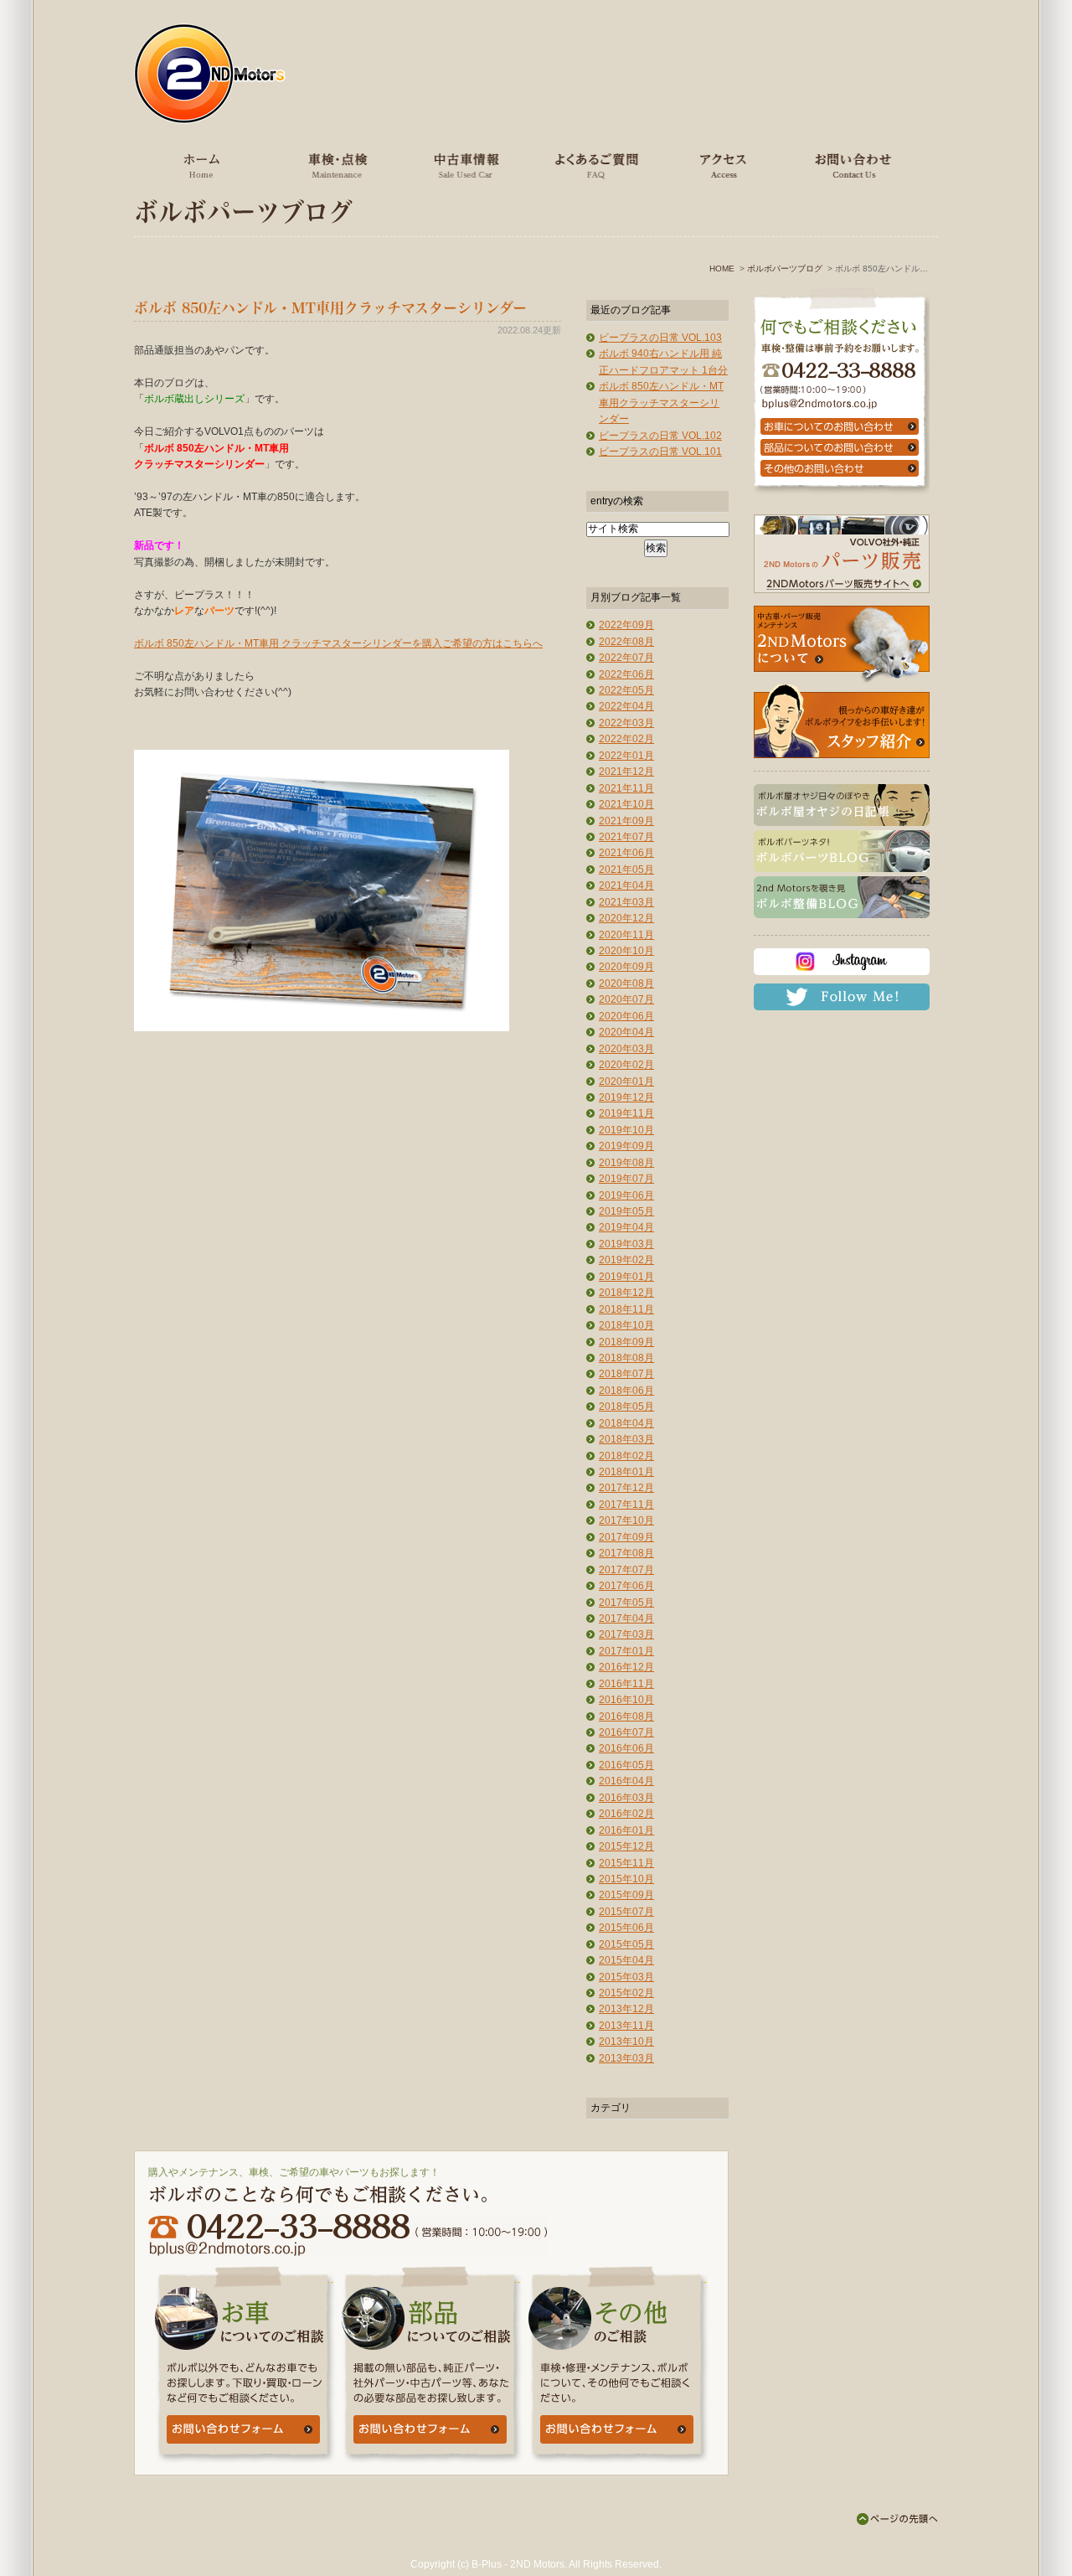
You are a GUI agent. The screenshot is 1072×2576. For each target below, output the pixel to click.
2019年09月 (626, 1146)
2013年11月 (626, 2026)
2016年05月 (626, 1765)
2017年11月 (626, 1505)
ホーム (202, 165)
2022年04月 (626, 706)
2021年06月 (626, 853)
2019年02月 (626, 1260)
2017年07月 (626, 1570)
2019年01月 (626, 1277)
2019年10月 (626, 1130)
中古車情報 (464, 165)
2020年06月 (626, 1016)
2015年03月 (626, 1977)
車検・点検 (335, 165)
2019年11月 (626, 1113)
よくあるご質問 (592, 165)
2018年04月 (626, 1423)
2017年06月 (626, 1586)
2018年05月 (626, 1407)
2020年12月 (626, 918)
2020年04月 (626, 1032)
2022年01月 (626, 756)
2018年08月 (626, 1358)
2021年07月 (626, 837)
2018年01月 (626, 1472)
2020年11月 (626, 935)
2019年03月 (626, 1244)
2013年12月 (626, 2009)
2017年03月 (626, 1634)
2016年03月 (626, 1798)
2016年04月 (626, 1781)
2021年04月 (626, 885)
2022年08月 (626, 642)
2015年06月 (626, 1928)
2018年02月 (626, 1456)
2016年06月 (626, 1748)
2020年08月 (626, 983)
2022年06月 (626, 674)
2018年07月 (626, 1374)
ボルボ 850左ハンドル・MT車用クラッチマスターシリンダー (330, 308)
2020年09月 (626, 967)
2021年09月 (626, 821)
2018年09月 (626, 1342)
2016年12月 (626, 1667)
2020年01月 (626, 1082)
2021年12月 (626, 772)
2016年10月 (626, 1700)
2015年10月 (626, 1879)
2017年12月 (626, 1488)
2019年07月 (626, 1179)
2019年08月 (626, 1163)
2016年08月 (626, 1716)
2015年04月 (626, 1960)
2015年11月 (626, 1863)
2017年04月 (626, 1618)
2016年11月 (626, 1684)
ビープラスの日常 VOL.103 (660, 338)
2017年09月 (626, 1537)
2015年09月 (626, 1895)
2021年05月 (626, 870)
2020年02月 (626, 1065)
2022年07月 (626, 658)
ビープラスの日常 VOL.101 (660, 452)
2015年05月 (626, 1944)
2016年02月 (626, 1814)
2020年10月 (626, 951)
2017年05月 (626, 1603)
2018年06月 (626, 1391)
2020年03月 (626, 1049)
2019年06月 (626, 1195)
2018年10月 (626, 1325)
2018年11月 (626, 1309)
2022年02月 (626, 739)
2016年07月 (626, 1732)
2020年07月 (626, 999)
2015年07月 (626, 1912)
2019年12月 (626, 1097)
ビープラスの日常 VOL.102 (660, 436)
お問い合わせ (850, 165)
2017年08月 (626, 1553)
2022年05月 (626, 690)
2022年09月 (626, 625)
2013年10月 (626, 2042)
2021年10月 (626, 804)
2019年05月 (626, 1211)
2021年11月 (626, 788)
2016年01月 (626, 1830)
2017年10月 (626, 1520)
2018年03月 (626, 1439)
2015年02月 (626, 1993)
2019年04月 (626, 1227)
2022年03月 (626, 723)
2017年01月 (626, 1651)
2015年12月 (626, 1846)
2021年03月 (626, 902)
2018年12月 (626, 1293)
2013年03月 (626, 2058)
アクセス (721, 165)
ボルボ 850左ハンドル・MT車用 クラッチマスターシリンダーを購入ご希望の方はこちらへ (338, 643)
